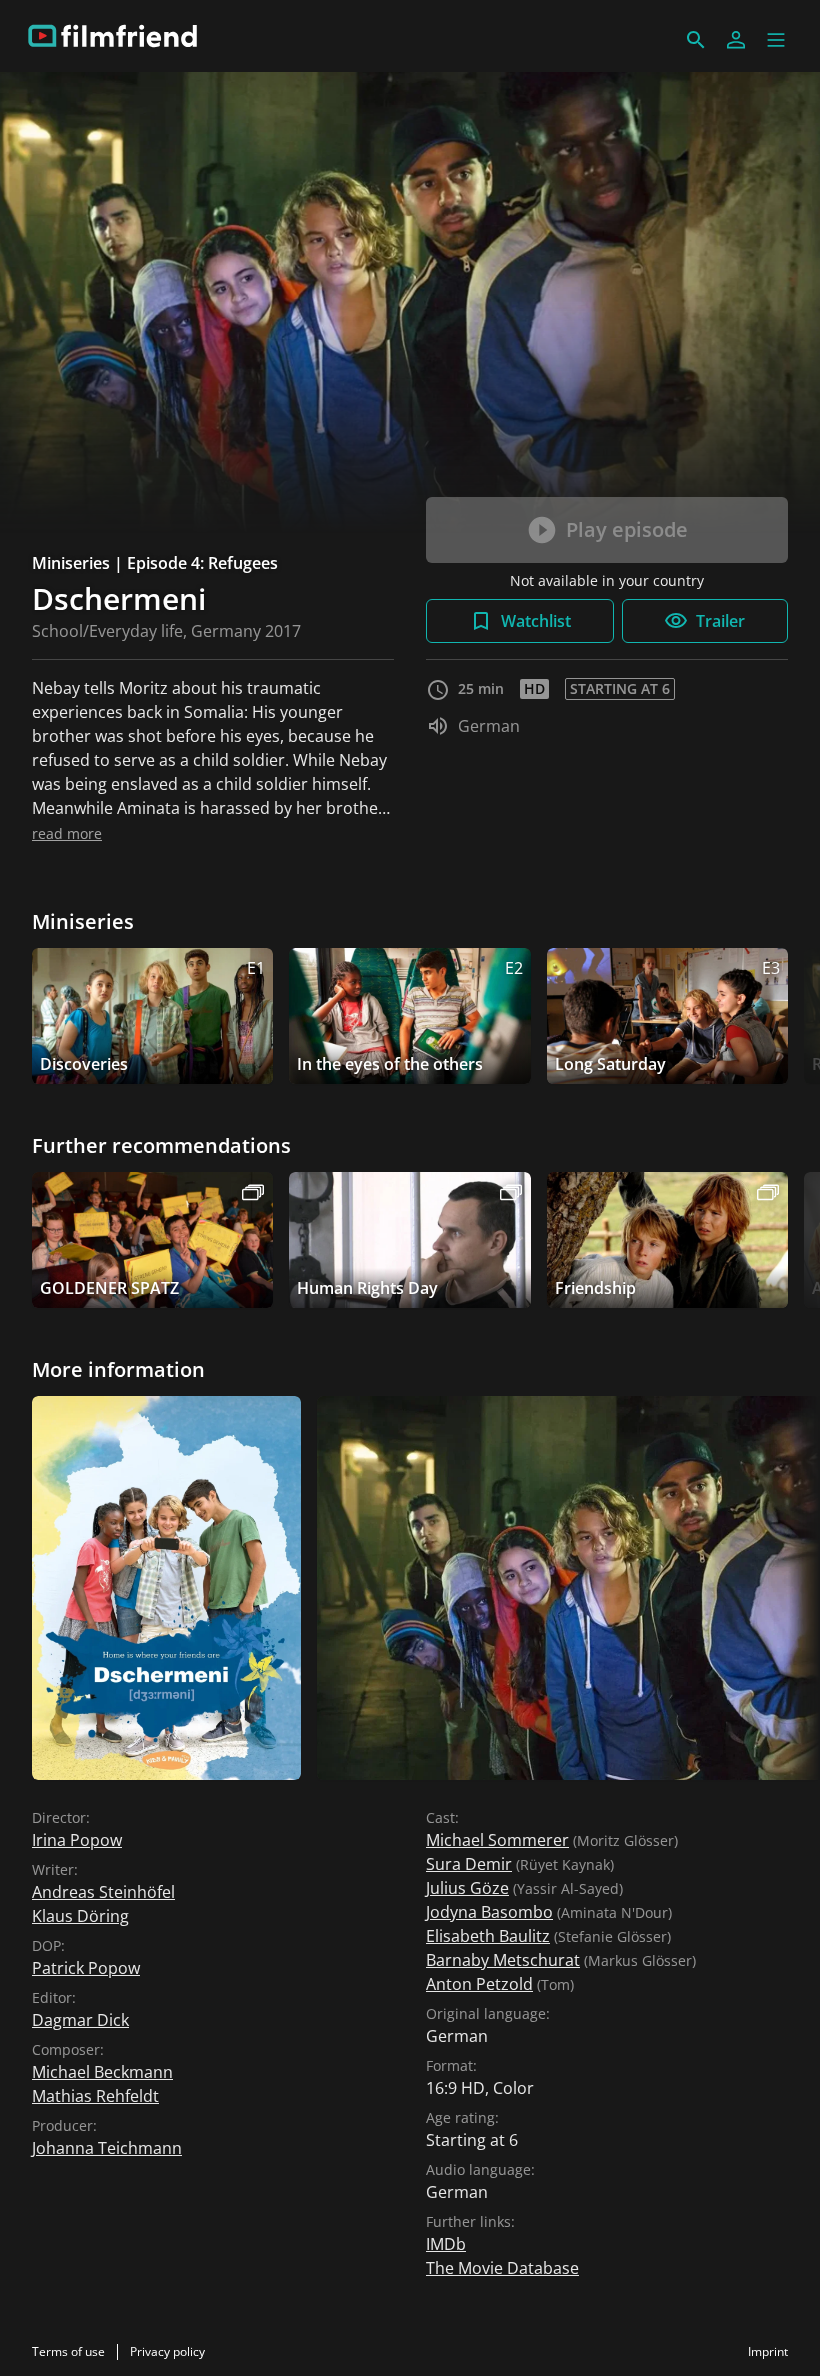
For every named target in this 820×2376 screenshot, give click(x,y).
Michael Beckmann (102, 2072)
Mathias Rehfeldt (95, 2096)
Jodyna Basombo (489, 1912)
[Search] (696, 40)
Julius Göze (467, 1888)
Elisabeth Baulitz (488, 1936)
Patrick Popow (86, 1968)
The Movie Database (502, 2268)
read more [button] (67, 833)
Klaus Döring (80, 1916)
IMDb (446, 2244)
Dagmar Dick (80, 2020)
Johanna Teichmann (107, 2148)
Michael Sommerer (497, 1840)
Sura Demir (469, 1864)
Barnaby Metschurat (503, 1960)
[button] (776, 40)
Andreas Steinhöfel (103, 1892)
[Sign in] (736, 40)
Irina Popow (77, 1840)
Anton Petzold (479, 1984)
